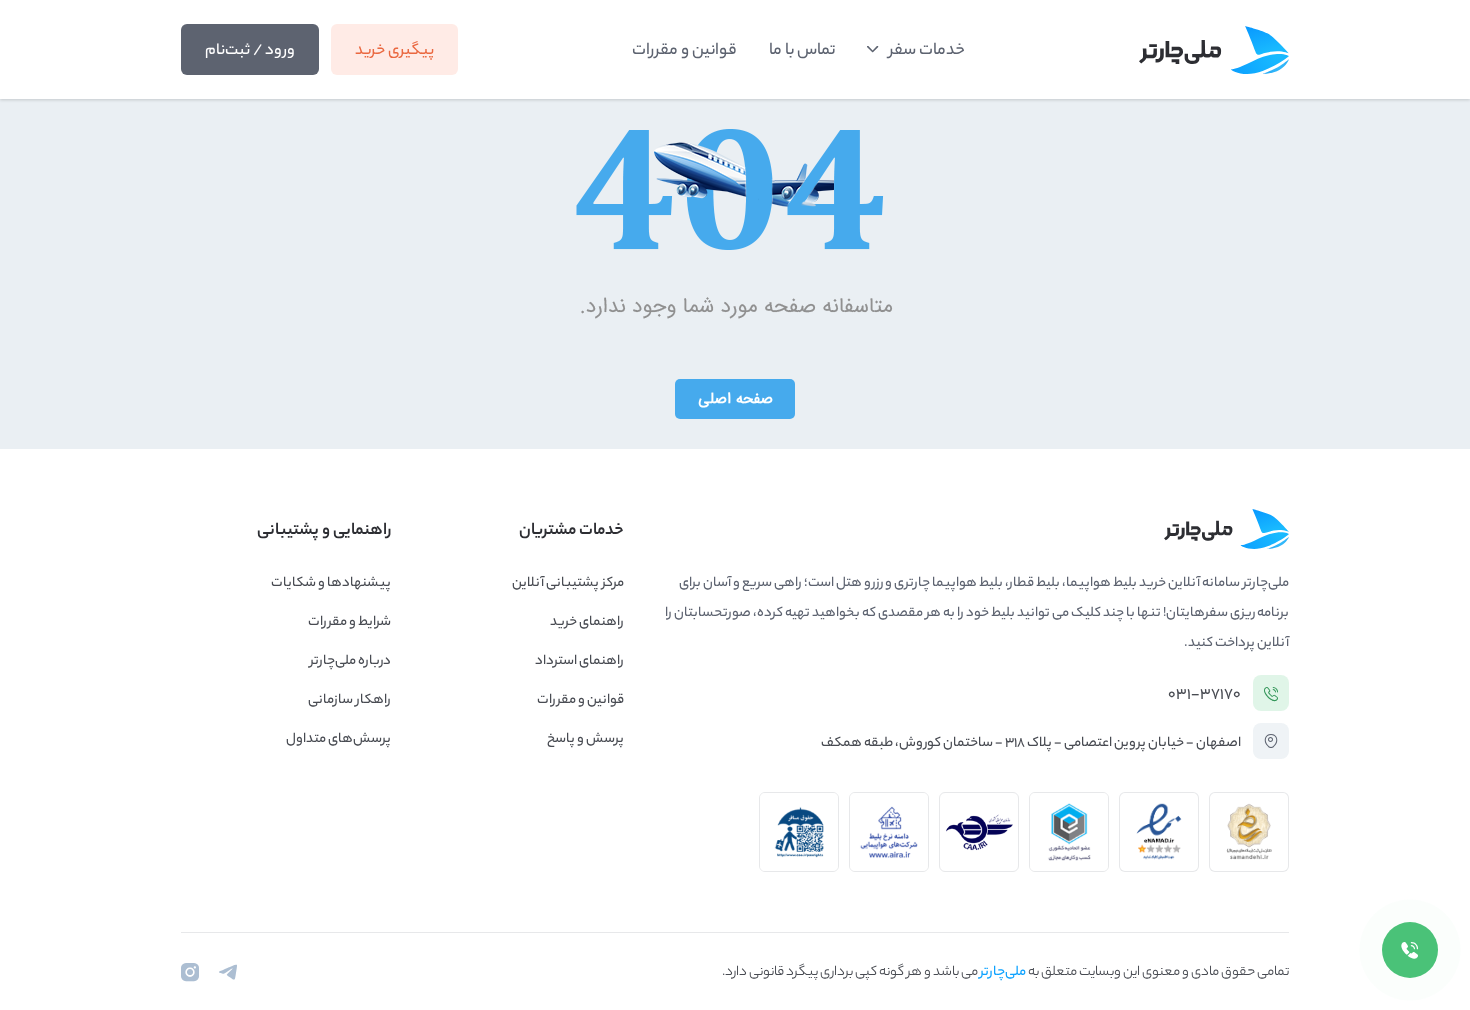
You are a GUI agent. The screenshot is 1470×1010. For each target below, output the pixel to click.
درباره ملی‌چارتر (350, 661)
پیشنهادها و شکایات (331, 583)
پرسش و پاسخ (585, 739)
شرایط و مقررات (349, 622)
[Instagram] (190, 972)
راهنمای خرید (587, 622)
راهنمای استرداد (579, 661)
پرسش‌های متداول (338, 739)
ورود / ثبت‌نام (250, 51)
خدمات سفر (927, 51)
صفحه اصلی (735, 399)
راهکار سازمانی (349, 700)
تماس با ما (802, 51)
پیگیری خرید (394, 51)
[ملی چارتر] (1214, 50)
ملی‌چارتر (1003, 972)
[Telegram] (228, 972)
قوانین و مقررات (684, 51)
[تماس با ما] (1410, 950)
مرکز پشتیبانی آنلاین (568, 583)
